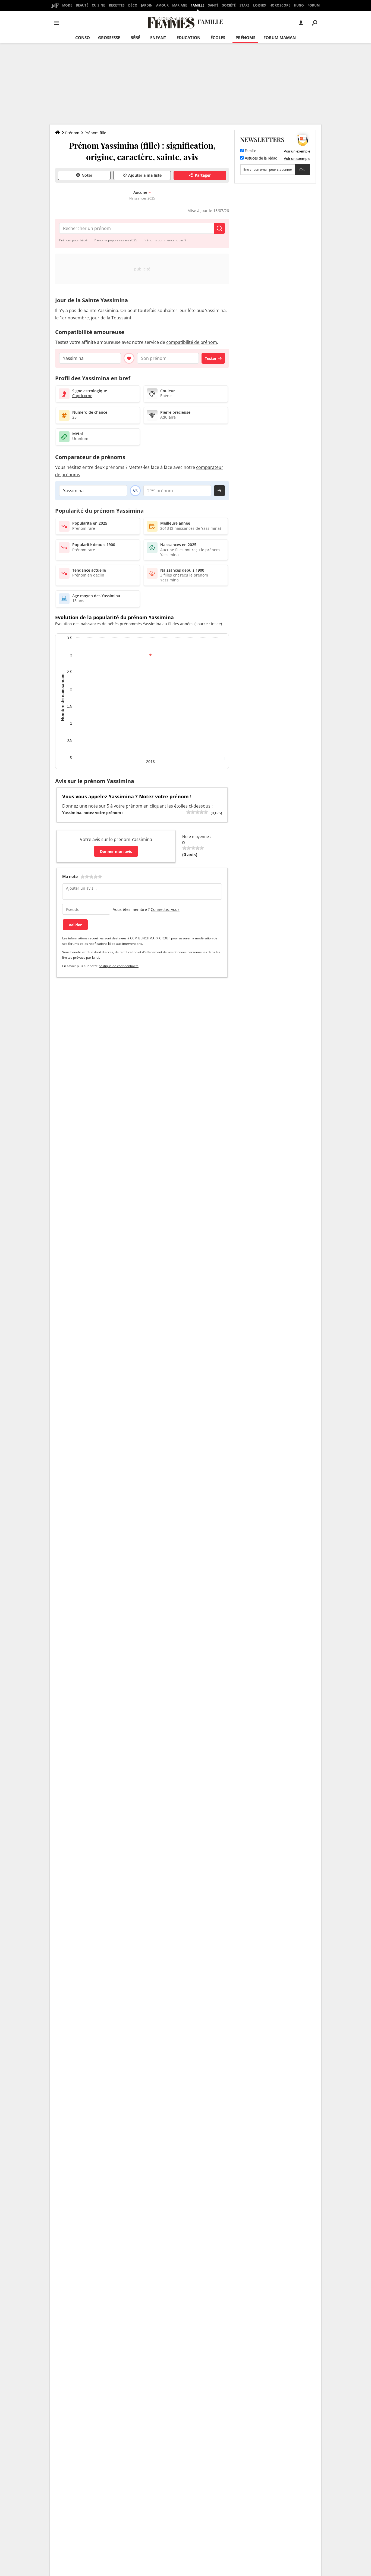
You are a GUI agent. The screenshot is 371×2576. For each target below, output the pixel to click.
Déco (133, 5)
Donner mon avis (116, 851)
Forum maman (280, 38)
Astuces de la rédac (260, 158)
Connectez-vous (165, 909)
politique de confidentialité (119, 966)
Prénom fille (95, 133)
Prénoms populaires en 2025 (115, 240)
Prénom (72, 133)
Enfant (158, 38)
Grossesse (109, 38)
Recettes (117, 5)
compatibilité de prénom (192, 342)
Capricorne (82, 396)
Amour (162, 5)
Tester (211, 358)
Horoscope (280, 5)
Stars (245, 5)
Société (229, 5)
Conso (83, 38)
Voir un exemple (297, 151)
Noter (87, 175)
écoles (218, 38)
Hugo (299, 5)
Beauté (82, 5)
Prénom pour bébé (73, 240)
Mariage (180, 5)
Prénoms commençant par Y (165, 240)
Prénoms (245, 38)
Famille (198, 5)
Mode (67, 5)
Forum (314, 5)
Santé (213, 5)
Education (188, 38)
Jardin (147, 5)
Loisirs (260, 5)
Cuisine (98, 5)
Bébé (135, 38)
